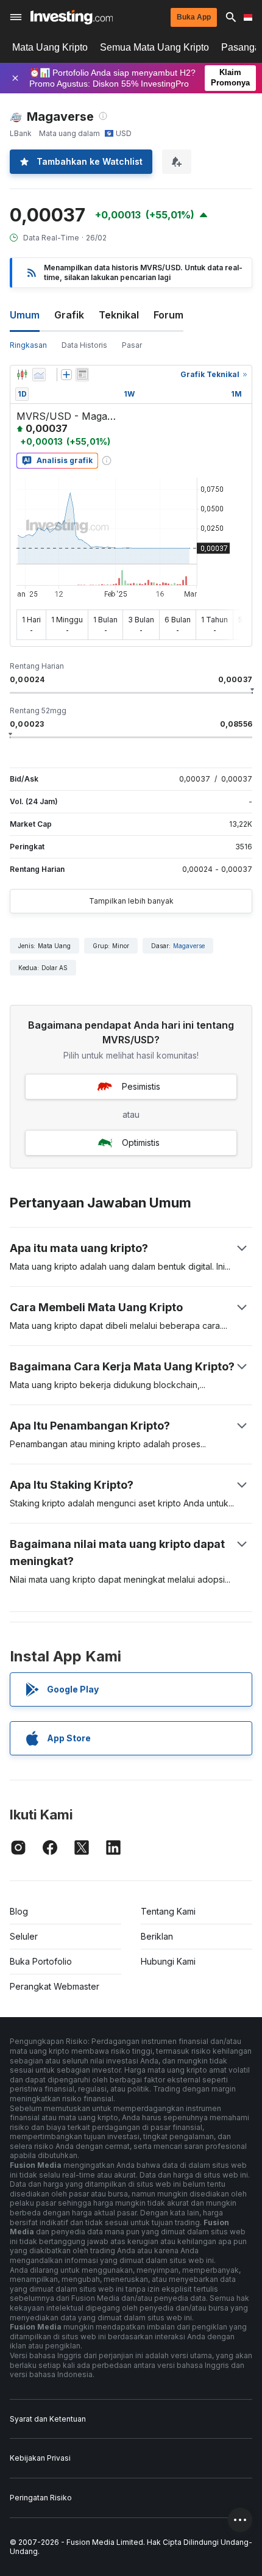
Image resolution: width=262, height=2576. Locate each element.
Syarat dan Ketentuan (48, 2419)
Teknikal (119, 315)
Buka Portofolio (41, 1961)
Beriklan (157, 1936)
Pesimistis (141, 1086)
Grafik (69, 315)
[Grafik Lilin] (22, 375)
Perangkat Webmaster (55, 1986)
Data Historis (84, 345)
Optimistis (141, 1142)
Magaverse (189, 946)
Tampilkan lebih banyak (131, 901)
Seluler (24, 1936)
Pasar (132, 345)
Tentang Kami (168, 1911)
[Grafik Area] (39, 375)
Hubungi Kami (168, 1961)
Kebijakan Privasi (40, 2458)
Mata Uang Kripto (50, 47)
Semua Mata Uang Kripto (154, 47)
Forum (168, 315)
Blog (19, 1911)
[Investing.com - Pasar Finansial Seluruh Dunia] (72, 17)
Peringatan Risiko (41, 2498)
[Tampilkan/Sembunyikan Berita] (82, 375)
